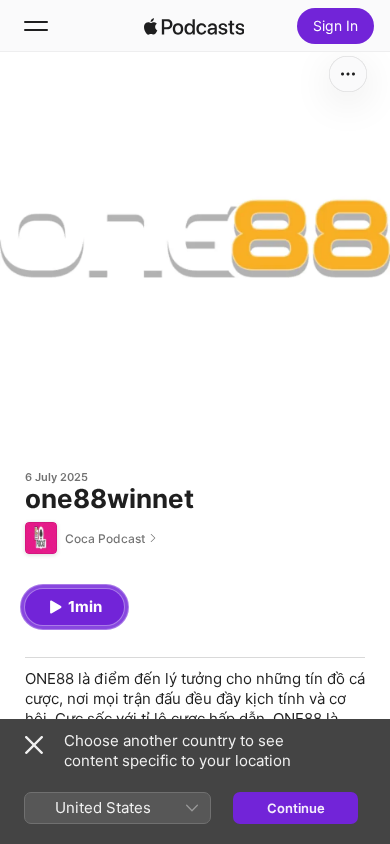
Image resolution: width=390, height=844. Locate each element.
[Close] (34, 745)
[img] (194, 26)
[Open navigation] (36, 26)
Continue (296, 808)
